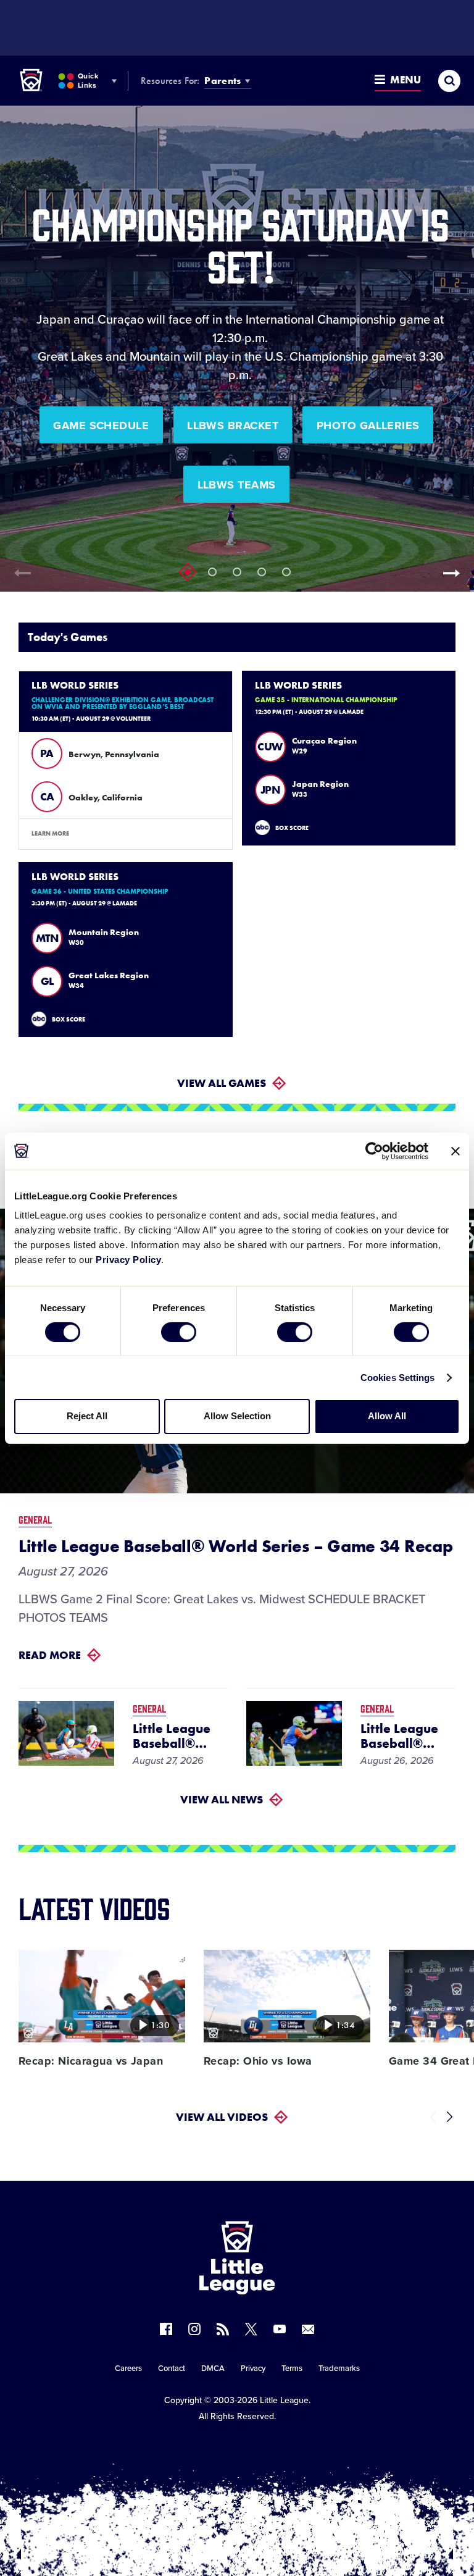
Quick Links (88, 81)
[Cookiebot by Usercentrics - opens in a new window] (374, 1151)
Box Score (292, 828)
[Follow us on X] (251, 2329)
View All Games (222, 1083)
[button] (455, 573)
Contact (172, 2368)
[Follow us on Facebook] (166, 2329)
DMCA (213, 2368)
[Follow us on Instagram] (194, 2329)
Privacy (253, 2368)
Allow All (387, 1416)
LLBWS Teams (237, 485)
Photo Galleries (368, 426)
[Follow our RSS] (223, 2329)
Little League (284, 2400)
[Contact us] (308, 2329)
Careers (128, 2368)
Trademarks (339, 2368)
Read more (50, 1655)
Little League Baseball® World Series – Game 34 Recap (235, 1546)
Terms (292, 2368)
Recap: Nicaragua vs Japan (91, 2061)
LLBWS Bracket (233, 426)
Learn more (50, 833)
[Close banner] (455, 1151)
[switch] (179, 1332)
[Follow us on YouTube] (280, 2329)
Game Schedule (101, 426)
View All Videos (222, 2117)
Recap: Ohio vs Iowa (258, 2061)
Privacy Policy (128, 1260)
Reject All (87, 1416)
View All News (222, 1799)
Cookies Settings (398, 1378)
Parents (222, 81)
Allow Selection (237, 1416)
